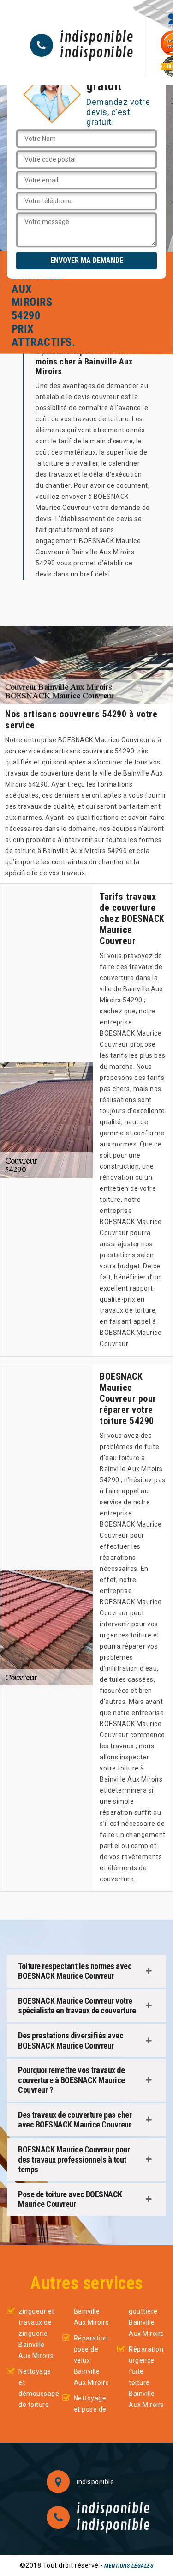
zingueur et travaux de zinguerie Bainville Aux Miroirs (36, 2334)
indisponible (97, 37)
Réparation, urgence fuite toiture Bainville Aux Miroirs (147, 2377)
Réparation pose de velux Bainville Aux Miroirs (92, 2360)
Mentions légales (129, 2566)
